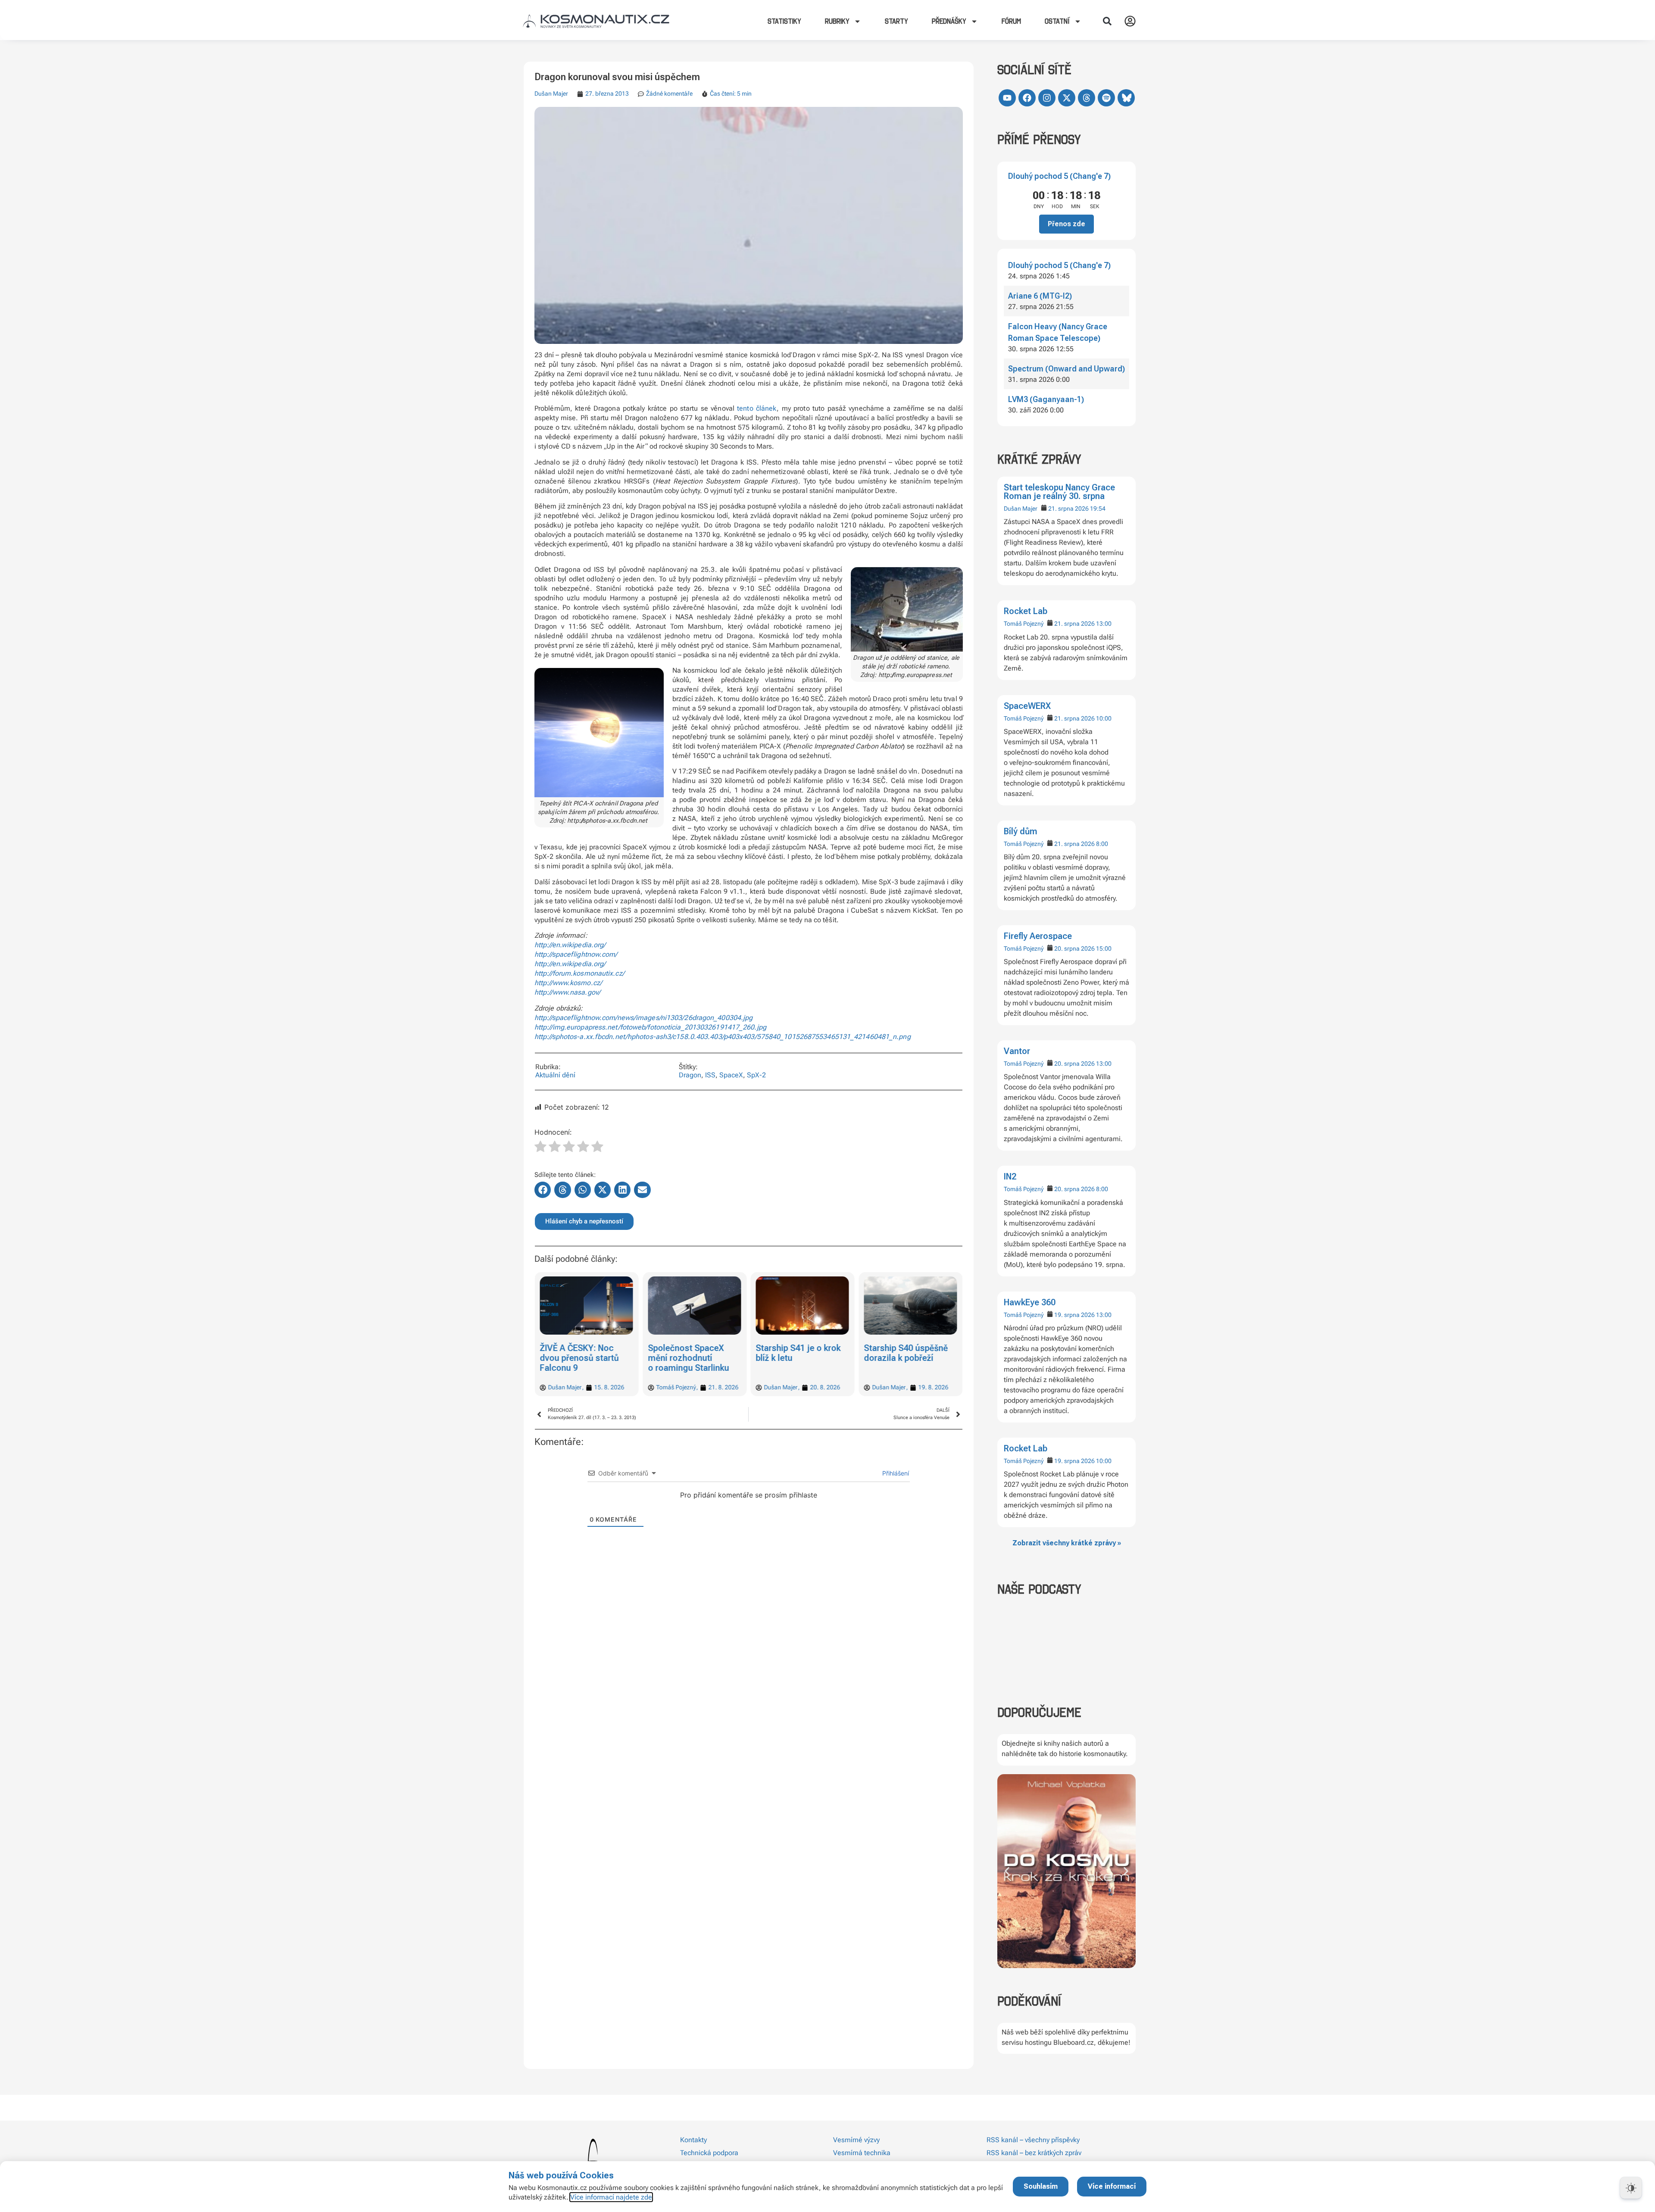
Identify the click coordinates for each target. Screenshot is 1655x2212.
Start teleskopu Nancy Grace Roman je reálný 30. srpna (1059, 492)
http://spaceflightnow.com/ (576, 954)
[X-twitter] (1067, 98)
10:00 (1104, 718)
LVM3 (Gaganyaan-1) (1046, 399)
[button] (1107, 21)
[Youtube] (1007, 98)
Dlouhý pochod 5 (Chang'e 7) (1059, 176)
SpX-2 (756, 1075)
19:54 (1098, 509)
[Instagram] (1047, 98)
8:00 (1102, 844)
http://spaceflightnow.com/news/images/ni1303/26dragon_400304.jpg (643, 1018)
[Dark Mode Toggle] (1631, 2188)
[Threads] (1087, 98)
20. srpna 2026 (1074, 948)
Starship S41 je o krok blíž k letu (691, 1353)
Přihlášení (895, 1473)
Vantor (1017, 1051)
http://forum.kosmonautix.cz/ (579, 973)
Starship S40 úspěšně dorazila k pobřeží (798, 1353)
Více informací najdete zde (611, 2197)
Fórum (1011, 21)
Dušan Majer (1021, 509)
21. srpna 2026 (1068, 509)
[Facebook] (1027, 98)
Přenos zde (1066, 224)
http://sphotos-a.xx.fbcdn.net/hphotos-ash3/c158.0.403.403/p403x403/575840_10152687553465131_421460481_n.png (723, 1037)
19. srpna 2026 (1074, 1315)
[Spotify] (1106, 98)
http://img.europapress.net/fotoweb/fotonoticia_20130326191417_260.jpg (650, 1027)
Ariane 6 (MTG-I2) (1040, 296)
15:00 (1104, 948)
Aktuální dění (555, 1075)
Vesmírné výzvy (856, 2140)
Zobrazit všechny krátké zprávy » (1067, 1543)
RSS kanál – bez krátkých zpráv (1034, 2153)
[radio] (540, 1148)
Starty (896, 21)
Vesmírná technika (862, 2153)
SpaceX (731, 1075)
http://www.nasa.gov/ (567, 992)
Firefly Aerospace (1038, 936)
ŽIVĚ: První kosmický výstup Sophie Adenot (907, 1353)
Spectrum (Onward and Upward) (1066, 369)
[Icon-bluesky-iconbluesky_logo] (1126, 98)
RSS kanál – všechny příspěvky (1033, 2140)
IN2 (1010, 1176)
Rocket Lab (1026, 611)
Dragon (690, 1075)
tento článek (757, 408)
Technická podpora (709, 2153)
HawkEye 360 (1030, 1302)
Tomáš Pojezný (1024, 624)
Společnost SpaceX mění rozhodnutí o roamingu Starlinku (581, 1358)
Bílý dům (1021, 831)
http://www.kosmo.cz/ (568, 983)
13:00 (1104, 624)
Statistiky (784, 21)
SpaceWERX (1027, 706)
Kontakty (693, 2140)
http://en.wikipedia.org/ (570, 945)
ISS (710, 1075)
